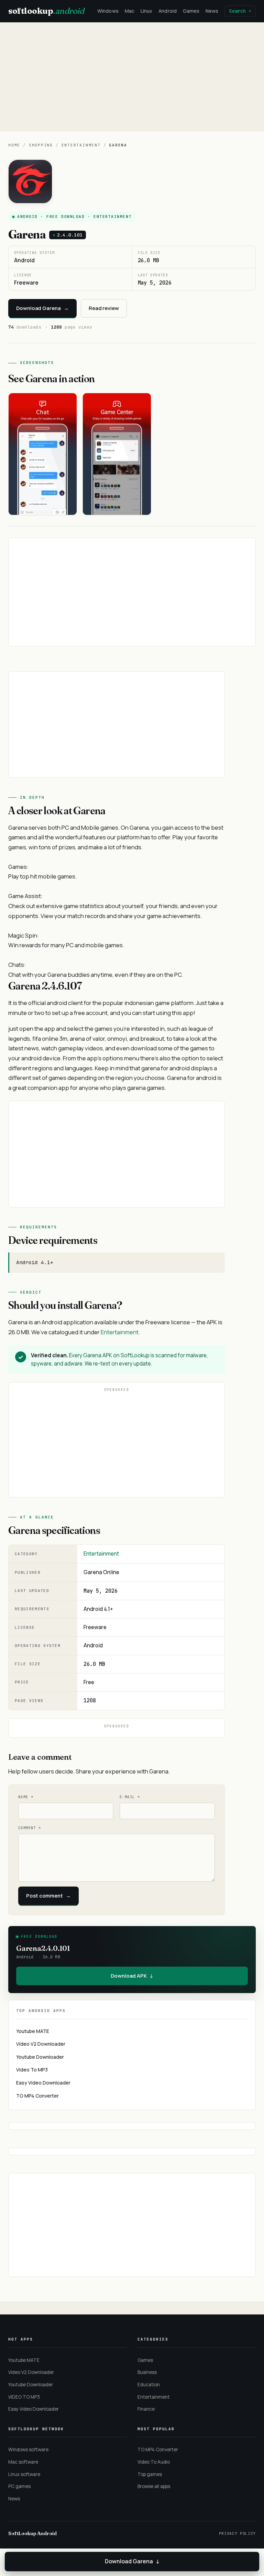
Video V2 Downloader (41, 2044)
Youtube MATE (33, 2031)
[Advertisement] (132, 77)
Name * (26, 1797)
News (212, 11)
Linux (146, 11)
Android (168, 11)
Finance (146, 2409)
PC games (19, 2486)
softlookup (46, 11)
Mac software (23, 2462)
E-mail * (130, 1797)
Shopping (41, 145)
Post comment (48, 1896)
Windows (108, 11)
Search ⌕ (240, 11)
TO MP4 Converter (37, 2096)
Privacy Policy (237, 2533)
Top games (150, 2474)
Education (149, 2385)
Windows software (28, 2450)
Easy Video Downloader (43, 2083)
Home (14, 145)
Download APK (132, 1976)
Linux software (24, 2474)
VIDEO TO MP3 (24, 2397)
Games (191, 11)
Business (147, 2372)
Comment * (30, 1828)
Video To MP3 (32, 2070)
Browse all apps (154, 2486)
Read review (104, 308)
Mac (130, 11)
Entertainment (81, 145)
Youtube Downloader (40, 2057)
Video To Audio (154, 2462)
